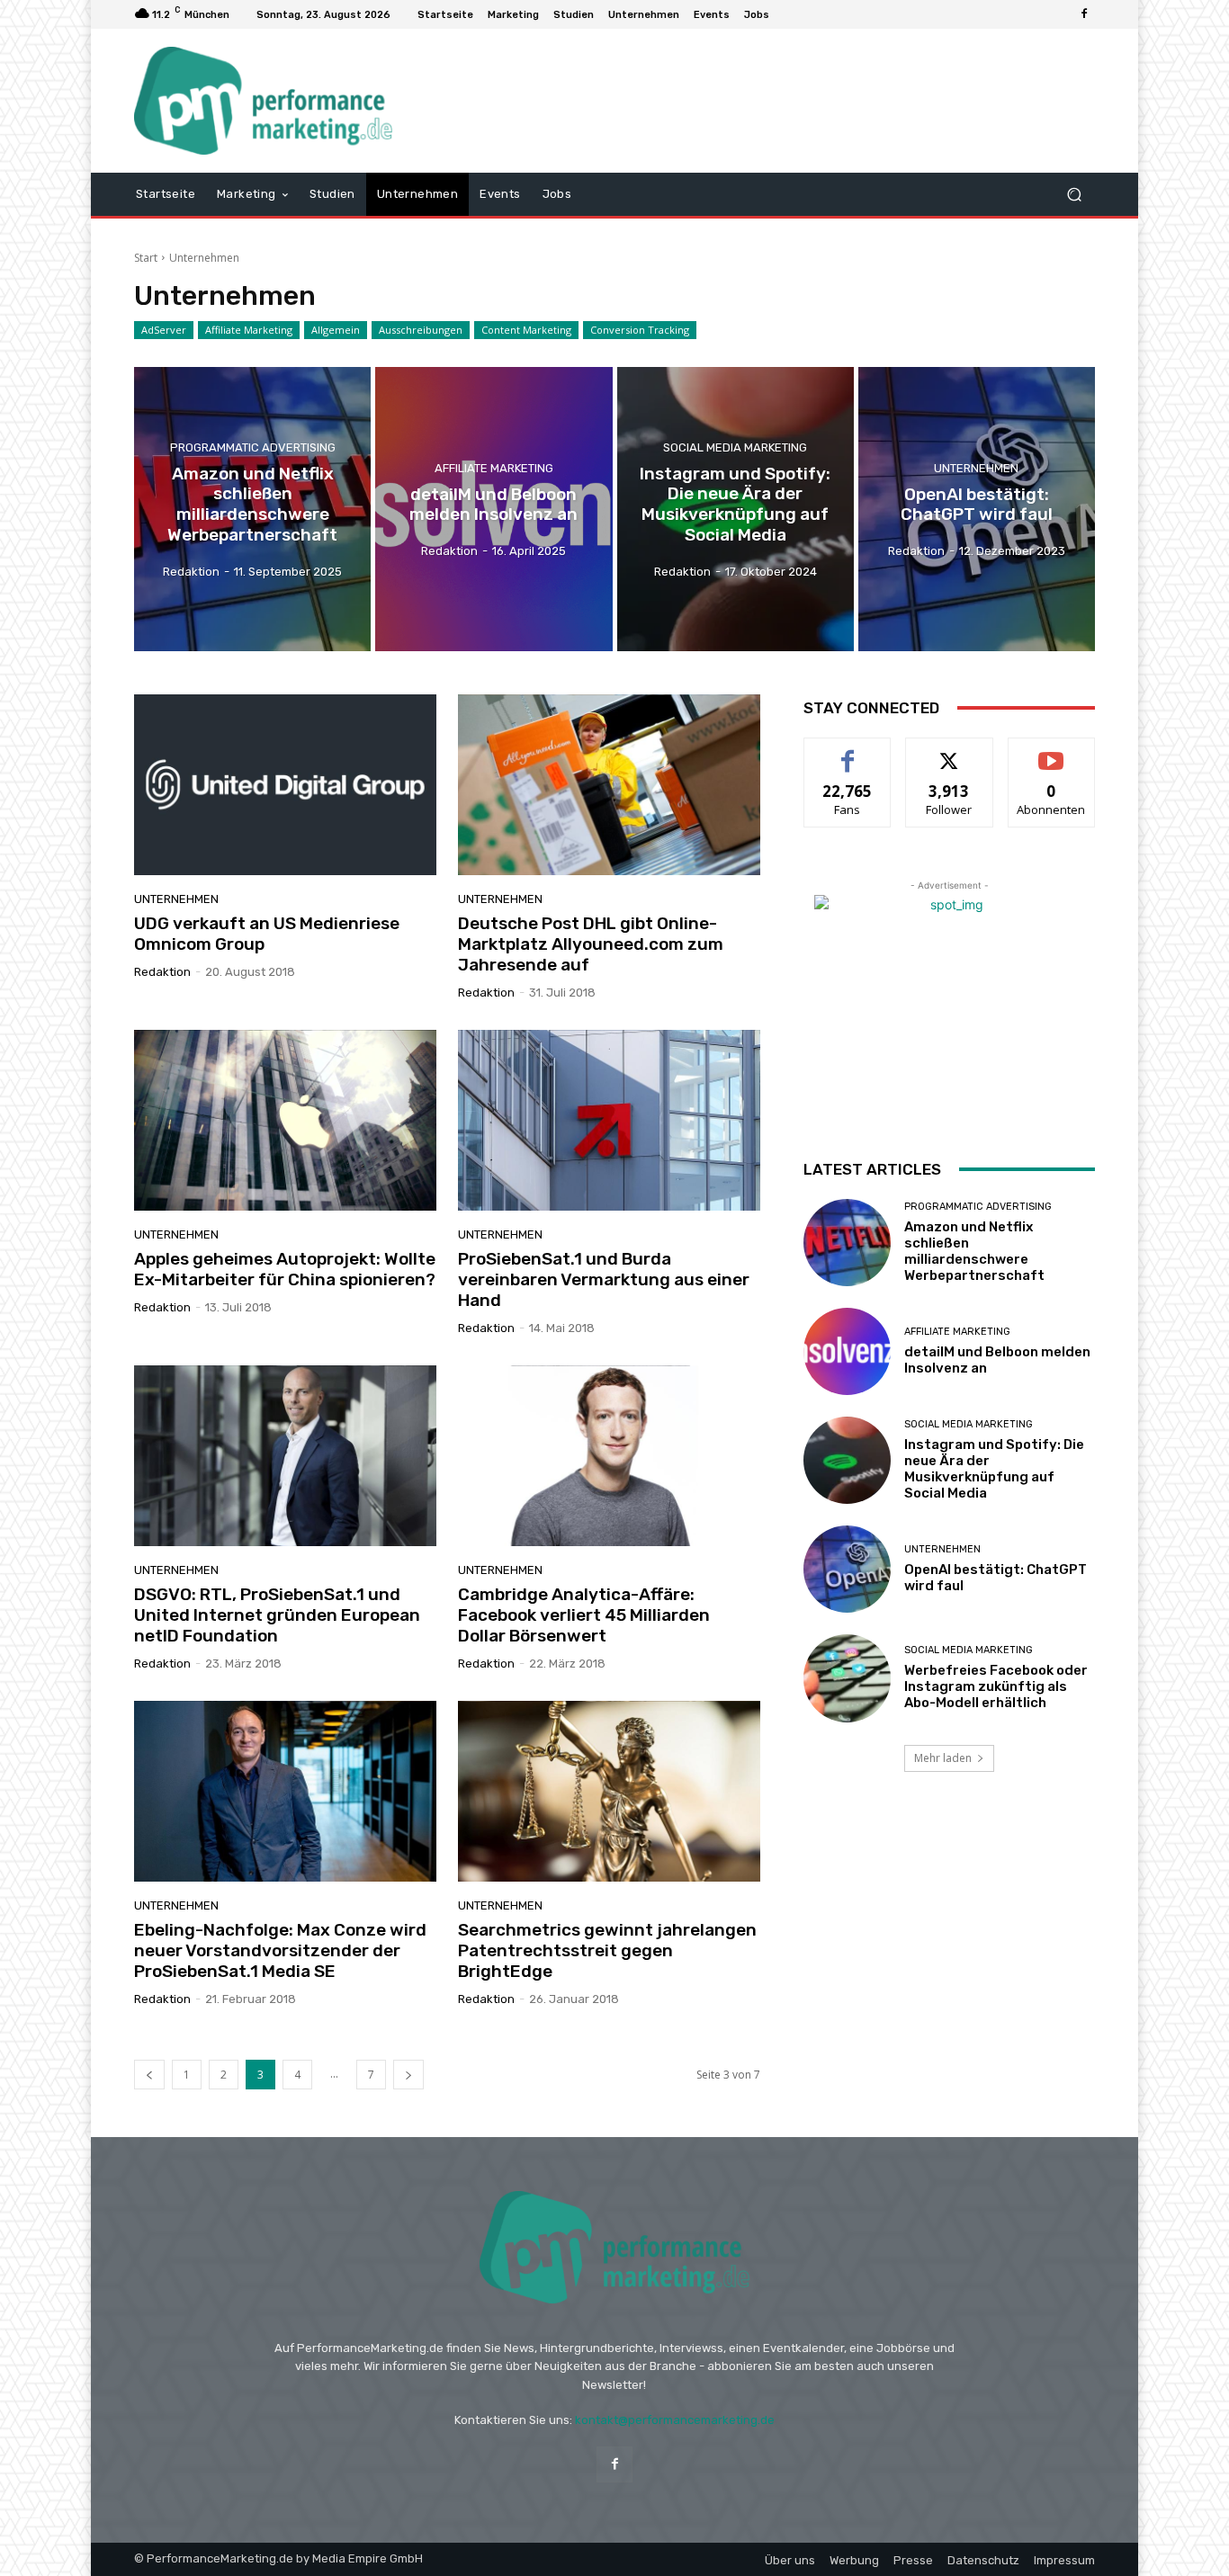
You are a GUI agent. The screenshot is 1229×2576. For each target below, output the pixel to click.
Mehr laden (943, 1758)
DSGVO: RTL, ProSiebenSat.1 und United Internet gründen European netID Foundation (277, 1615)
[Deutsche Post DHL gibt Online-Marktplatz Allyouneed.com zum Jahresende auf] (609, 785)
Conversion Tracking (640, 330)
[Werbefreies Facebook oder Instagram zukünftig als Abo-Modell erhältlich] (847, 1678)
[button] (1074, 194)
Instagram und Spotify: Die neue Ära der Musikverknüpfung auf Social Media (994, 1469)
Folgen (950, 751)
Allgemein (336, 330)
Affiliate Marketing (249, 330)
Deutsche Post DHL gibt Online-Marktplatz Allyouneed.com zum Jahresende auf (591, 944)
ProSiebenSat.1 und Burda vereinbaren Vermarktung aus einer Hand (604, 1279)
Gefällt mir (848, 751)
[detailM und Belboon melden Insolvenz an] (493, 509)
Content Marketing (526, 330)
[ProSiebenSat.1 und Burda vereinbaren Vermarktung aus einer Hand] (609, 1121)
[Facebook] (1084, 14)
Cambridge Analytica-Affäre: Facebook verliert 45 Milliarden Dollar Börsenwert (584, 1615)
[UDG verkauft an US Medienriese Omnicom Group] (285, 785)
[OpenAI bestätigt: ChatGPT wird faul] (977, 509)
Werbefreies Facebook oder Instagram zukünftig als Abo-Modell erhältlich (996, 1686)
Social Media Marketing (735, 447)
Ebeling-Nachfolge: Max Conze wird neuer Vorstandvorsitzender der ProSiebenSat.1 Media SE (280, 1950)
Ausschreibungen (421, 330)
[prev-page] (149, 2075)
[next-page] (408, 2075)
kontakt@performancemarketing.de (675, 2420)
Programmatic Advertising (253, 447)
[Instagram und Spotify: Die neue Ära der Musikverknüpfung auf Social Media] (736, 509)
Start (146, 258)
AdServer (164, 330)
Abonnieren (1051, 751)
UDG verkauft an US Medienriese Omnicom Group (267, 934)
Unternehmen (976, 468)
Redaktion (162, 972)
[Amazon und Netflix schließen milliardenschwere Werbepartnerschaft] (252, 509)
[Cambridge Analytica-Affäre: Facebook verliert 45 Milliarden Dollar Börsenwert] (609, 1456)
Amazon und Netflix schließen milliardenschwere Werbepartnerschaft (974, 1251)
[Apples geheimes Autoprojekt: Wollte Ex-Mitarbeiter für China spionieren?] (285, 1121)
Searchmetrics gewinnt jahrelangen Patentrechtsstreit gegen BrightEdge (607, 1950)
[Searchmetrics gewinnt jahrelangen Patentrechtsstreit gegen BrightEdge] (609, 1792)
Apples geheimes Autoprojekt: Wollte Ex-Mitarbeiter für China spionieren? (285, 1269)
